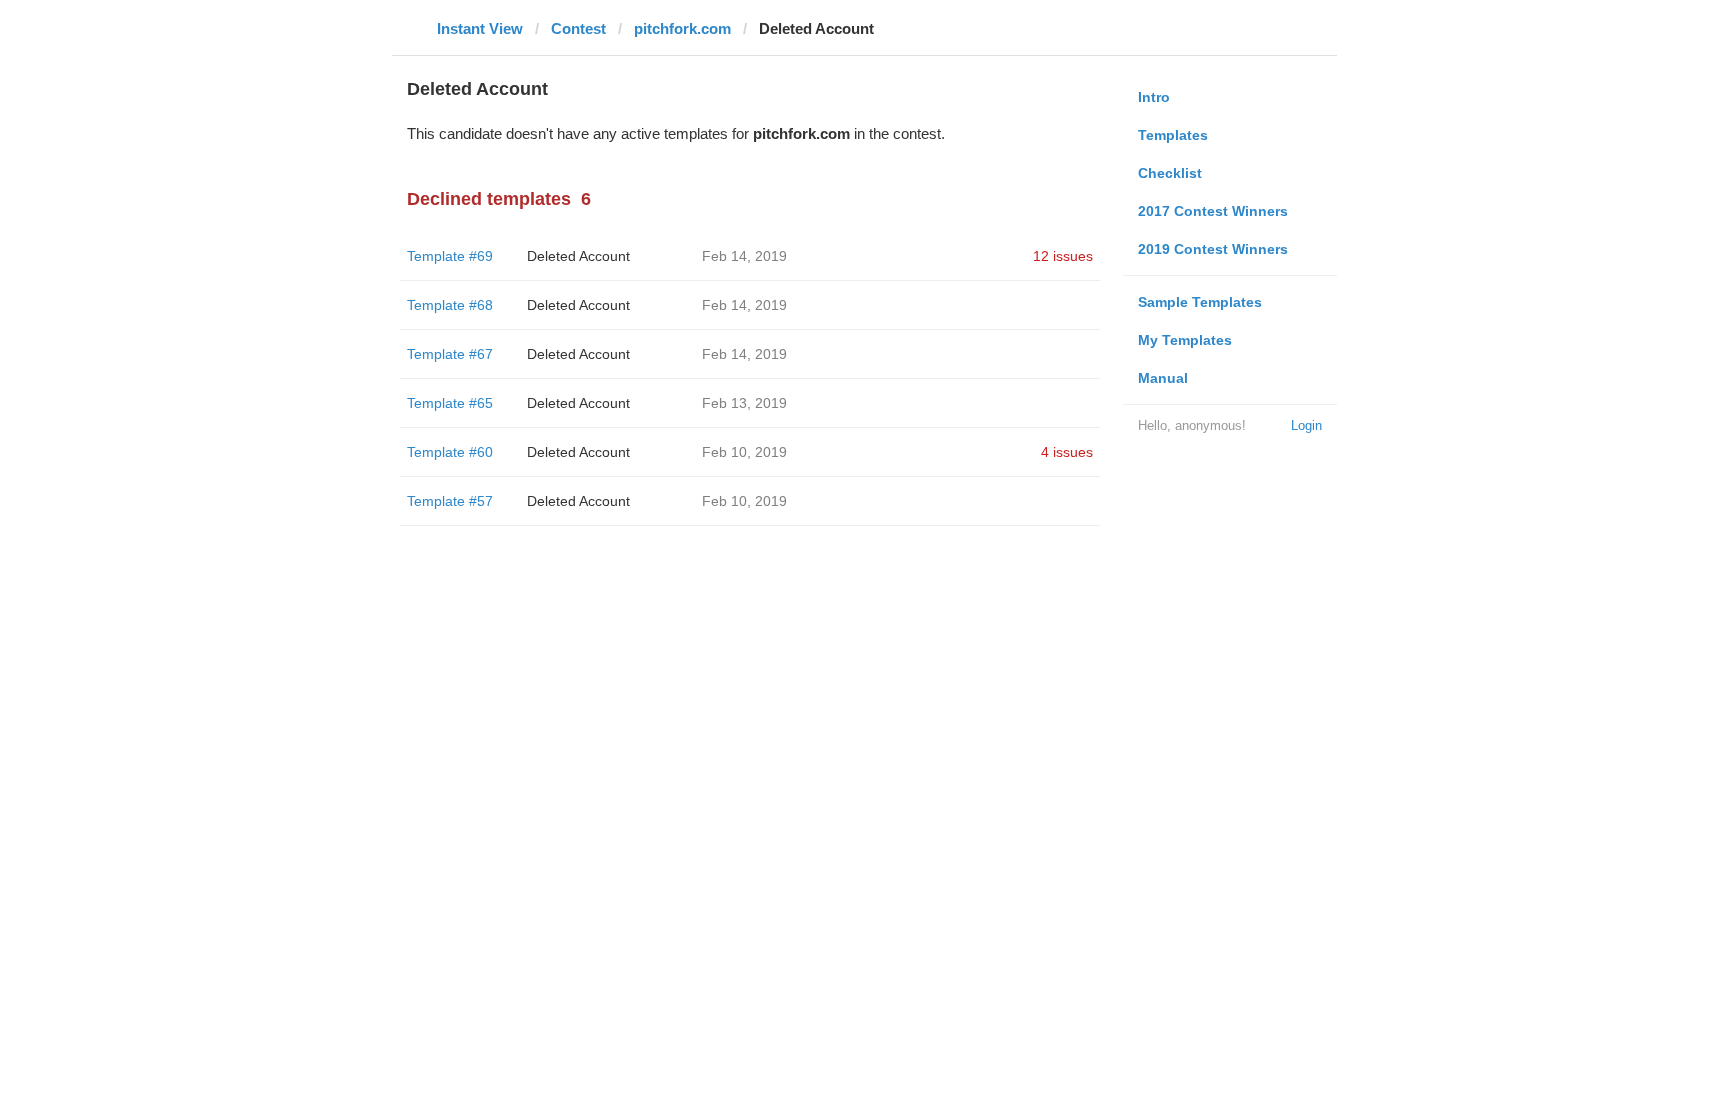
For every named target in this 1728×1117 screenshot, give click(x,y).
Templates (1173, 135)
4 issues (1067, 452)
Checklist (1170, 173)
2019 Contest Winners (1213, 249)
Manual (1163, 378)
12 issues (1063, 256)
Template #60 (450, 452)
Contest (578, 28)
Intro (1154, 97)
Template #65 (450, 403)
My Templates (1185, 340)
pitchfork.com (682, 28)
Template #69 (450, 256)
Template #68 (450, 305)
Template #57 (450, 501)
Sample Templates (1200, 302)
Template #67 (450, 354)
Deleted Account (578, 256)
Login (1306, 425)
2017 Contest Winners (1213, 211)
